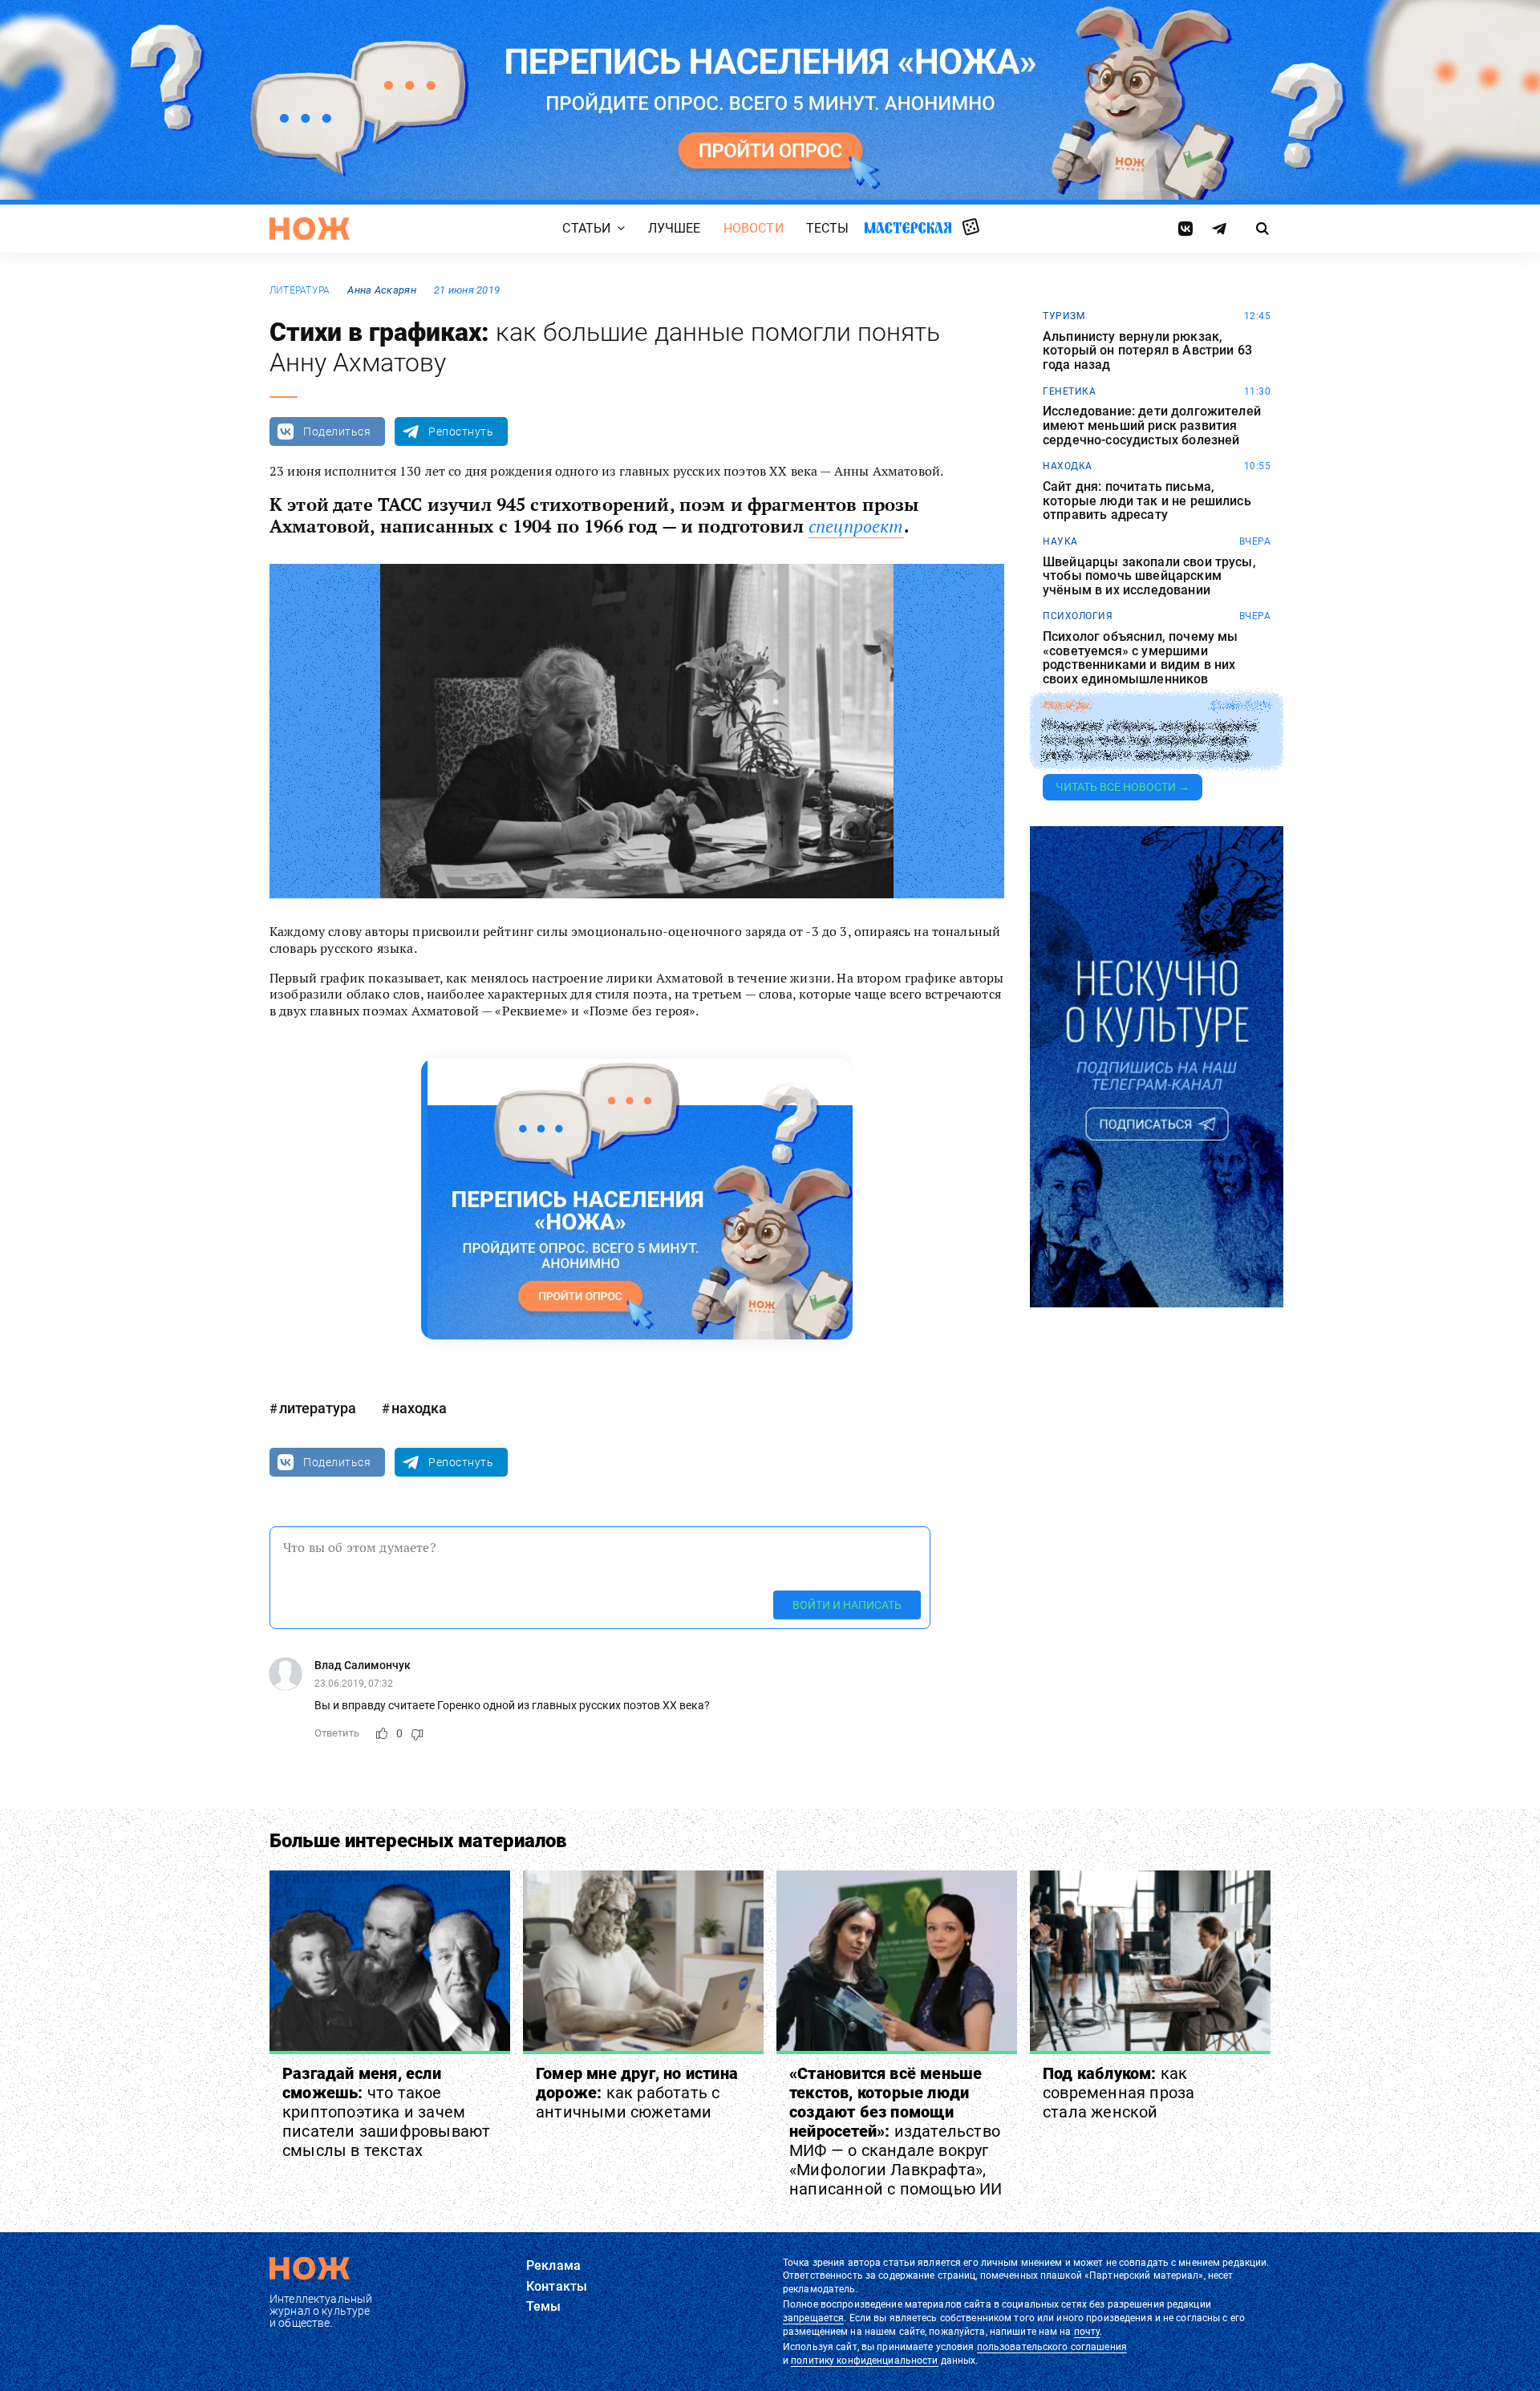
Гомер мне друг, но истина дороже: (637, 2093)
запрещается (813, 2318)
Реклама (553, 2265)
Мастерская (908, 227)
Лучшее (675, 228)
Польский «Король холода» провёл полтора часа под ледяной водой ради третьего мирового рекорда (1150, 740)
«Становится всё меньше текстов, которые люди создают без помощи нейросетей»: (896, 2131)
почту (1087, 2332)
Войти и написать (847, 1605)
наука (1060, 541)
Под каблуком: (1119, 2093)
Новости (754, 228)
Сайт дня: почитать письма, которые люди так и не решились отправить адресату (1147, 501)
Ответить (337, 1733)
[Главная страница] (310, 229)
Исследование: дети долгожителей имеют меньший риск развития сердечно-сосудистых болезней (1152, 426)
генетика (1069, 391)
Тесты (828, 228)
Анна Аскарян (381, 290)
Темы (544, 2306)
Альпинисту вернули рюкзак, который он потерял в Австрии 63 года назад (1147, 351)
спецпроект (856, 526)
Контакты (557, 2286)
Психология (1078, 616)
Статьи (586, 228)
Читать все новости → (1123, 787)
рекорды (1067, 706)
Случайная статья (971, 228)
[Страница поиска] (1263, 229)
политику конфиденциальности (864, 2361)
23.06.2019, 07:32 (354, 1684)
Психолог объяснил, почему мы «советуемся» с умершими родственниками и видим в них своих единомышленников (1140, 658)
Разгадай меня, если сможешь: (386, 2112)
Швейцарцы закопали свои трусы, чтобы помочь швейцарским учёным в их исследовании (1149, 576)
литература (300, 290)
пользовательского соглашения (1052, 2347)
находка (419, 1408)
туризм (1064, 316)
